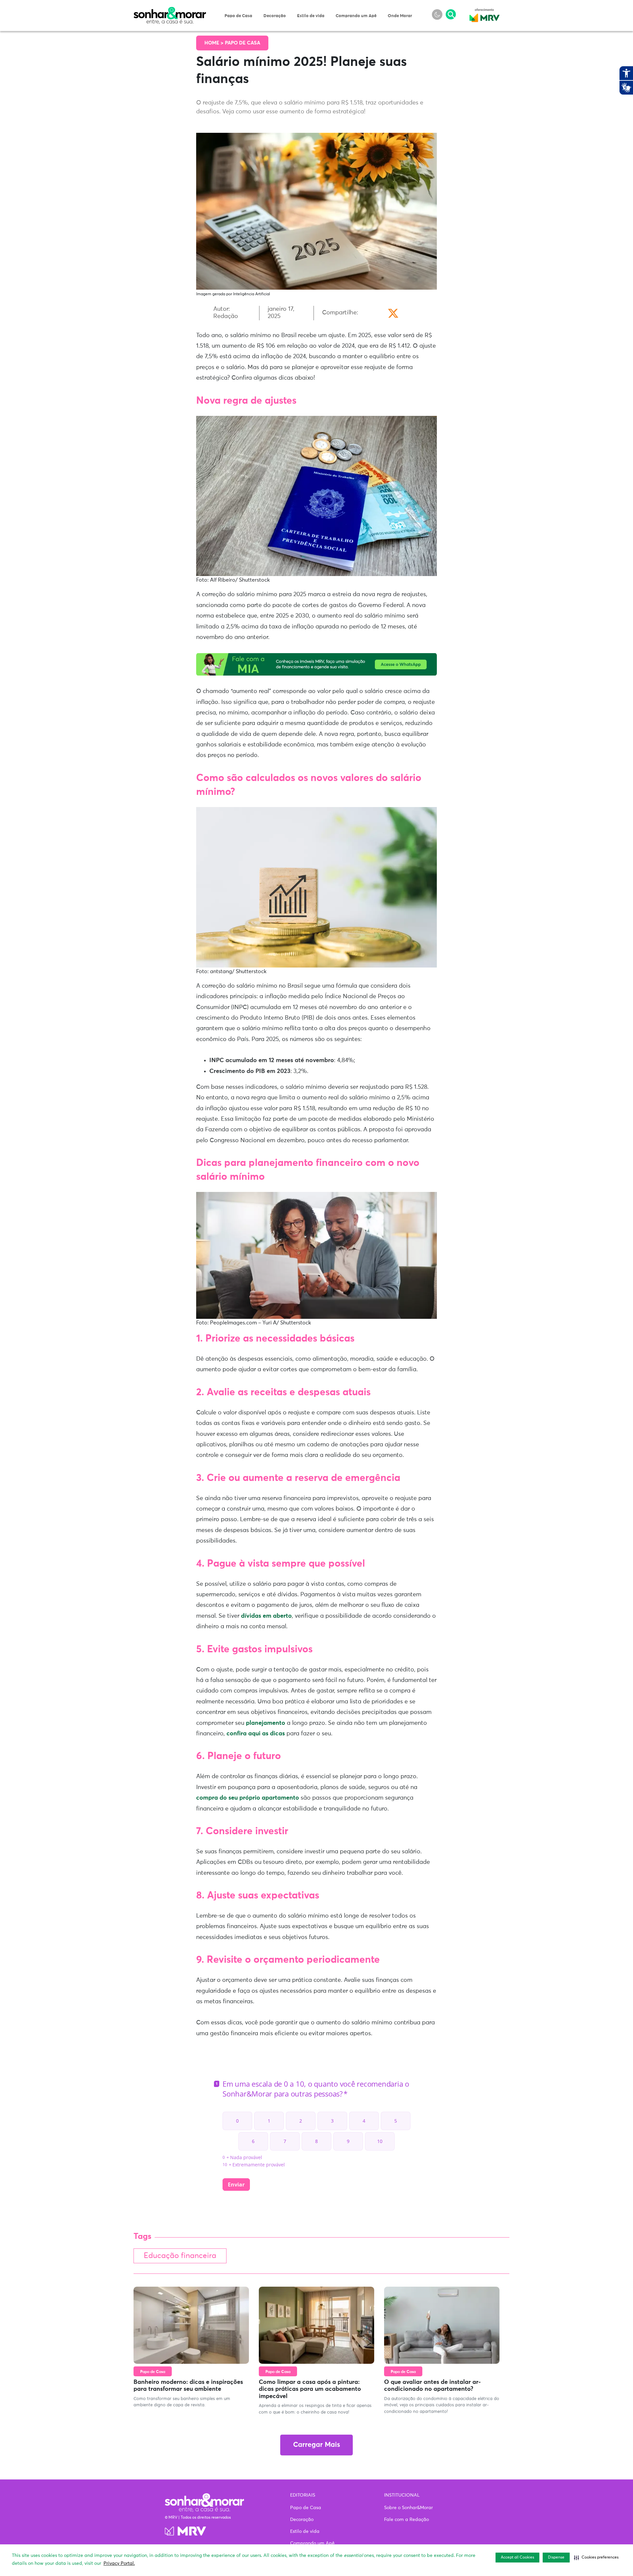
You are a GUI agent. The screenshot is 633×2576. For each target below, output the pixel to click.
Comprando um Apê (356, 16)
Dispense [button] (556, 2558)
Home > (215, 43)
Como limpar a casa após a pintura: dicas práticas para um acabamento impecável (310, 2389)
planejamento (266, 1723)
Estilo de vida (311, 16)
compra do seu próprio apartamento (248, 1798)
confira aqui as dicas (256, 1734)
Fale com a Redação (407, 2520)
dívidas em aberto (266, 1616)
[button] (596, 2558)
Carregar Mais (316, 2445)
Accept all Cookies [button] (517, 2558)
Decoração (275, 16)
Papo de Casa (238, 16)
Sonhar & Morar (170, 11)
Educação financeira (180, 2256)
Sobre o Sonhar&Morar (408, 2508)
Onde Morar (400, 16)
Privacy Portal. (119, 2563)
